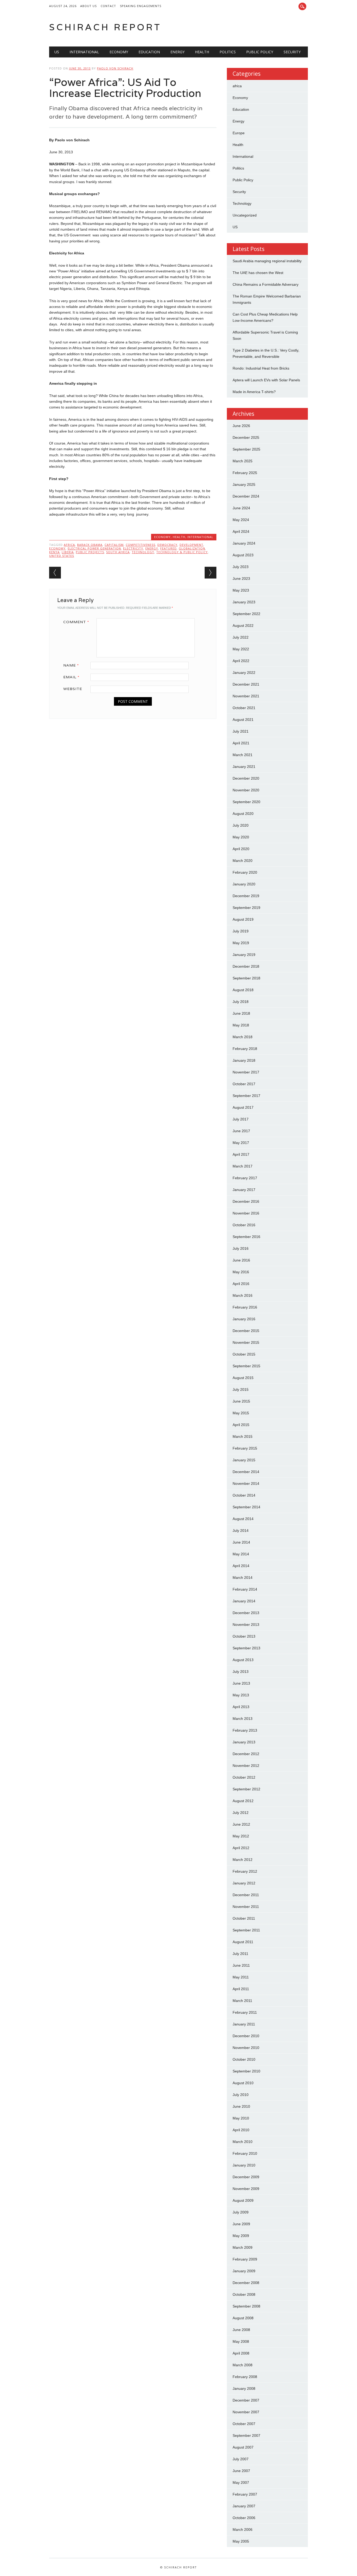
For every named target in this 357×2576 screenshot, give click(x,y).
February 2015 (245, 1448)
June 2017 (241, 1131)
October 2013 (244, 1636)
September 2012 (246, 1789)
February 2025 (245, 473)
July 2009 (241, 2212)
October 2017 (244, 1084)
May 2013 (241, 1695)
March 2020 (243, 861)
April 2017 (241, 1154)
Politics (228, 52)
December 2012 (246, 1754)
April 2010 (241, 2130)
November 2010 (246, 2048)
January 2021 (244, 767)
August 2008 (243, 2318)
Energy (177, 52)
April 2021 (241, 743)
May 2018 (241, 1025)
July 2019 (241, 931)
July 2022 (241, 637)
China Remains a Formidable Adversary (266, 284)
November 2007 (246, 2412)
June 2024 (241, 508)
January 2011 (244, 2024)
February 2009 (245, 2259)
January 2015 (244, 1460)
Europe (239, 133)
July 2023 (241, 567)
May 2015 (241, 1413)
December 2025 (246, 437)
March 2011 (242, 2001)
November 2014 (246, 1483)
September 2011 (246, 1930)
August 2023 (243, 555)
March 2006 (243, 2530)
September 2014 (246, 1507)
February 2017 (245, 1178)
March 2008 (243, 2365)
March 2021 (243, 755)
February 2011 (245, 2012)
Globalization (192, 548)
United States (62, 556)
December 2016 (246, 1201)
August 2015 (243, 1378)
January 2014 (244, 1601)
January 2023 (244, 602)
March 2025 (243, 461)
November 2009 (246, 2189)
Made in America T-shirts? (254, 392)
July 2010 (241, 2095)
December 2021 (246, 684)
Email (71, 677)
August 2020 (243, 814)
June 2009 (241, 2224)
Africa (69, 545)
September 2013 (246, 1648)
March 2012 (243, 1860)
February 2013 (245, 1730)
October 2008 (244, 2294)
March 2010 (243, 2142)
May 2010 (241, 2118)
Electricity (133, 548)
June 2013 (241, 1683)
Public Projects (90, 552)
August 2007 (243, 2447)
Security (292, 52)
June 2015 (241, 1401)
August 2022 (243, 626)
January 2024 (244, 543)
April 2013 (241, 1707)
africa (237, 86)
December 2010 (246, 2036)
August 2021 (243, 720)
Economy (119, 52)
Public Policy (260, 52)
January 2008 (244, 2388)
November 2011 (246, 1907)
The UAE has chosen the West (258, 273)
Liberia (68, 552)
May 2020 (241, 837)
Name (71, 665)
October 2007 (244, 2424)
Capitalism (114, 545)
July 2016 (241, 1248)
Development (191, 545)
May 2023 (241, 590)
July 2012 (241, 1813)
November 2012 (246, 1766)
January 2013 (244, 1742)
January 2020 (244, 884)
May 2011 (241, 1977)
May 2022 (241, 649)
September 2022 (246, 614)
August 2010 (243, 2083)
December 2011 (246, 1895)
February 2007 (245, 2494)
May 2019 (241, 943)
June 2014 (241, 1542)
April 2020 (241, 849)
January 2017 (244, 1190)
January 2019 (244, 955)
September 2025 (246, 449)
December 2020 (246, 778)
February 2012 (245, 1871)
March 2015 (243, 1436)
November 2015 (246, 1342)
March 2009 (243, 2247)
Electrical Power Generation (94, 548)
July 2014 (241, 1531)
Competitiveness (140, 545)
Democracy (167, 545)
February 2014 (245, 1589)
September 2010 (246, 2071)
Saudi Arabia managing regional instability (267, 261)
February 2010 (245, 2153)
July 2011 (240, 1954)
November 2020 (246, 790)
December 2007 (246, 2400)
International (84, 52)
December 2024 (246, 496)
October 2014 (244, 1495)
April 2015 (241, 1425)
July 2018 (241, 1002)
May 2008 (241, 2341)
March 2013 (243, 1719)
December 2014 (246, 1472)
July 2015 (241, 1389)
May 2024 (241, 520)
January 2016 (244, 1319)
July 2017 (241, 1119)
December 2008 (246, 2283)
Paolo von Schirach (115, 68)
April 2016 (241, 1284)
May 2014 (241, 1554)
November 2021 (246, 696)
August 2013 (243, 1660)
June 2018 (241, 1013)
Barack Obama (90, 545)
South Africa (118, 552)
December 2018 (246, 966)
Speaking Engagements (141, 6)
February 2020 (245, 872)
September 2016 (246, 1237)
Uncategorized (245, 215)
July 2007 (241, 2459)
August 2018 (243, 990)
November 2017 (246, 1072)
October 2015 (244, 1354)
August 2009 (243, 2200)
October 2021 (244, 708)
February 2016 (245, 1307)
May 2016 (241, 1272)
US (57, 52)
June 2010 (241, 2106)
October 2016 (244, 1225)
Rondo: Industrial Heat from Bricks (261, 368)
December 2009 (246, 2177)
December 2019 (246, 896)
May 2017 (241, 1143)
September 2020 (246, 802)
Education (149, 52)
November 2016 (246, 1213)
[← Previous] (55, 573)
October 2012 (244, 1777)
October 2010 (244, 2059)
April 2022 (241, 661)
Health (202, 52)
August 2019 (243, 919)
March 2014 (243, 1578)
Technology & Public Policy (182, 552)
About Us (88, 6)
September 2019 (246, 908)
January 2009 (244, 2271)
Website (73, 689)
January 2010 (244, 2165)
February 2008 (245, 2377)
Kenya (54, 552)
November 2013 (246, 1625)
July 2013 (241, 1672)
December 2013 (246, 1613)
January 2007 (244, 2506)
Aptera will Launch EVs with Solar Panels (266, 380)
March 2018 (243, 1037)
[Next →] (211, 573)
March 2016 (243, 1295)
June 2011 (241, 1965)
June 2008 (241, 2330)
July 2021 (241, 731)
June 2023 (241, 579)
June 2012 (241, 1824)
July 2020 (241, 825)
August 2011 (243, 1942)
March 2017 (243, 1166)
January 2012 (244, 1883)
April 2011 (241, 1989)
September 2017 (246, 1096)
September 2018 (246, 978)
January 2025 (244, 484)
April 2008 (241, 2353)
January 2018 (244, 1060)
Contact (108, 6)
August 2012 (243, 1801)
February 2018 (245, 1049)
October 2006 (244, 2518)
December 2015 (246, 1331)
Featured (168, 548)
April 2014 (241, 1566)
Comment (76, 622)
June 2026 (241, 426)
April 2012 (241, 1848)
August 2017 (243, 1107)
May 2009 (241, 2236)
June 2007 (241, 2471)
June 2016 (241, 1260)
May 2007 (241, 2482)
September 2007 (246, 2435)
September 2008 (246, 2306)
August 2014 (243, 1519)
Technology (143, 552)
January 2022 (244, 673)
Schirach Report (105, 27)
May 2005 (241, 2541)
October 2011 (244, 1918)
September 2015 (246, 1366)
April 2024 (241, 531)
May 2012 (241, 1836)
